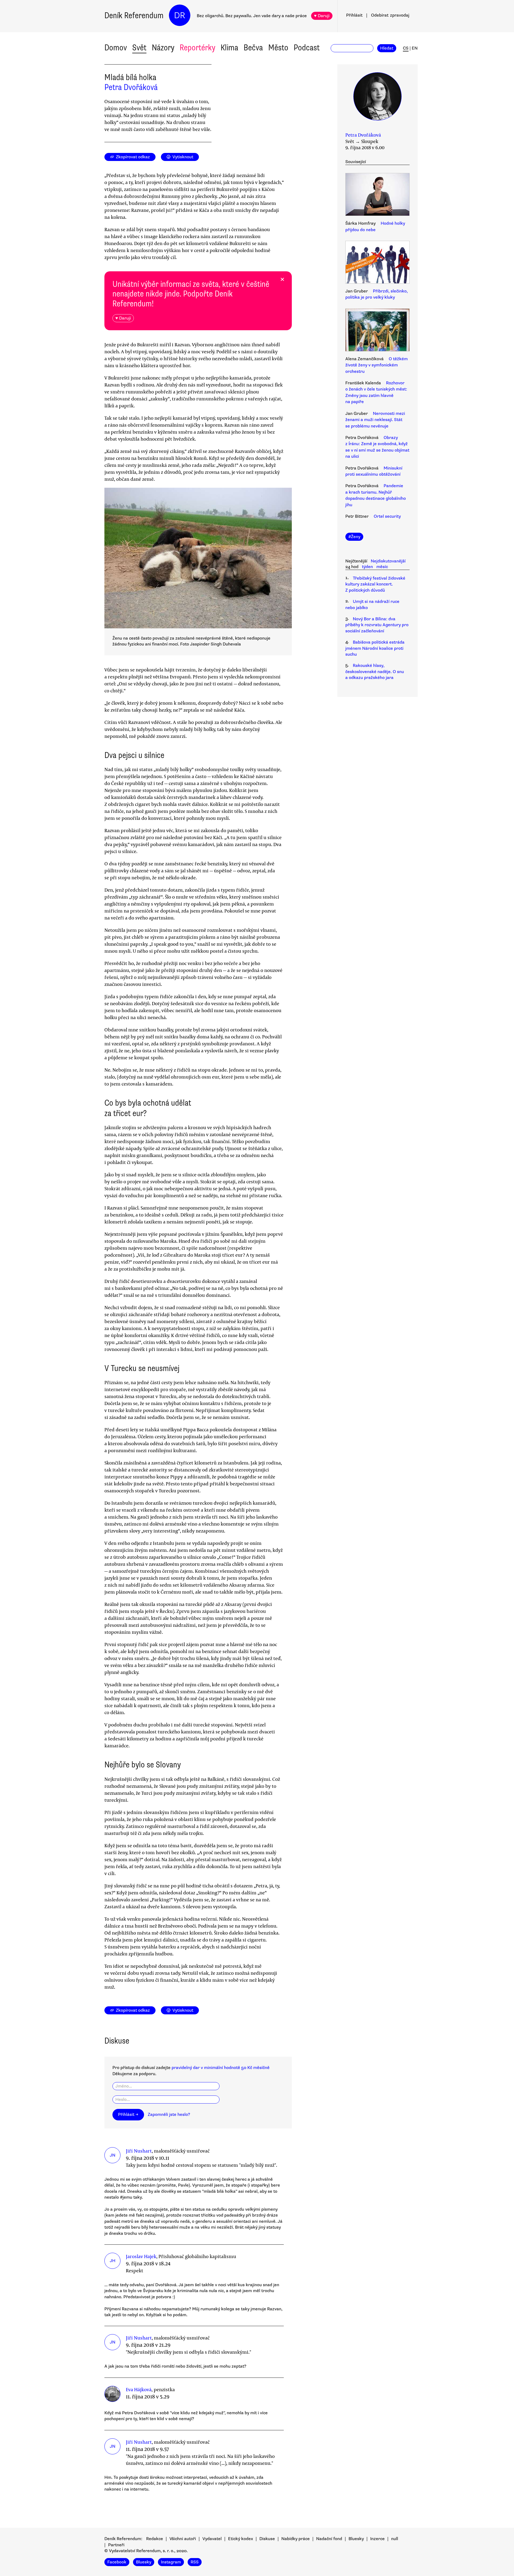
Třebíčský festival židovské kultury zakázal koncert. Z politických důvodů (375, 584)
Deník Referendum (134, 15)
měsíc (382, 567)
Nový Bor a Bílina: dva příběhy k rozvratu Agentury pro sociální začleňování (377, 625)
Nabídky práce (296, 2539)
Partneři (116, 2545)
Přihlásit (354, 15)
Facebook (117, 2562)
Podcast (307, 48)
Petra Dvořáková (131, 87)
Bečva (253, 48)
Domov (116, 48)
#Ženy (354, 537)
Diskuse (267, 2539)
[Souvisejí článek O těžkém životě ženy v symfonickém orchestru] (377, 331)
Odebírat (390, 15)
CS (406, 48)
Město (278, 48)
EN (415, 48)
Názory (163, 48)
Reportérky (197, 48)
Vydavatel (212, 2539)
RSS (195, 2562)
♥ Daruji (322, 16)
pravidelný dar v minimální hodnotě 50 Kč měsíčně (221, 2068)
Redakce (155, 2539)
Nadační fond (329, 2539)
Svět (139, 48)
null (395, 2539)
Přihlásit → (128, 2115)
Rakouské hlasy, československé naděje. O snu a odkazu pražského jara (375, 672)
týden (367, 567)
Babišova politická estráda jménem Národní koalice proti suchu (375, 648)
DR (180, 15)
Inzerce (377, 2539)
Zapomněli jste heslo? (169, 2115)
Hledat (387, 48)
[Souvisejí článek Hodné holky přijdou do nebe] (377, 195)
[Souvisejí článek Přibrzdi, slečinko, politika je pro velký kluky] (377, 263)
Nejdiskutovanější (388, 561)
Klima (229, 48)
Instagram (171, 2562)
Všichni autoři (183, 2539)
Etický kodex (241, 2539)
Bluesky (356, 2539)
